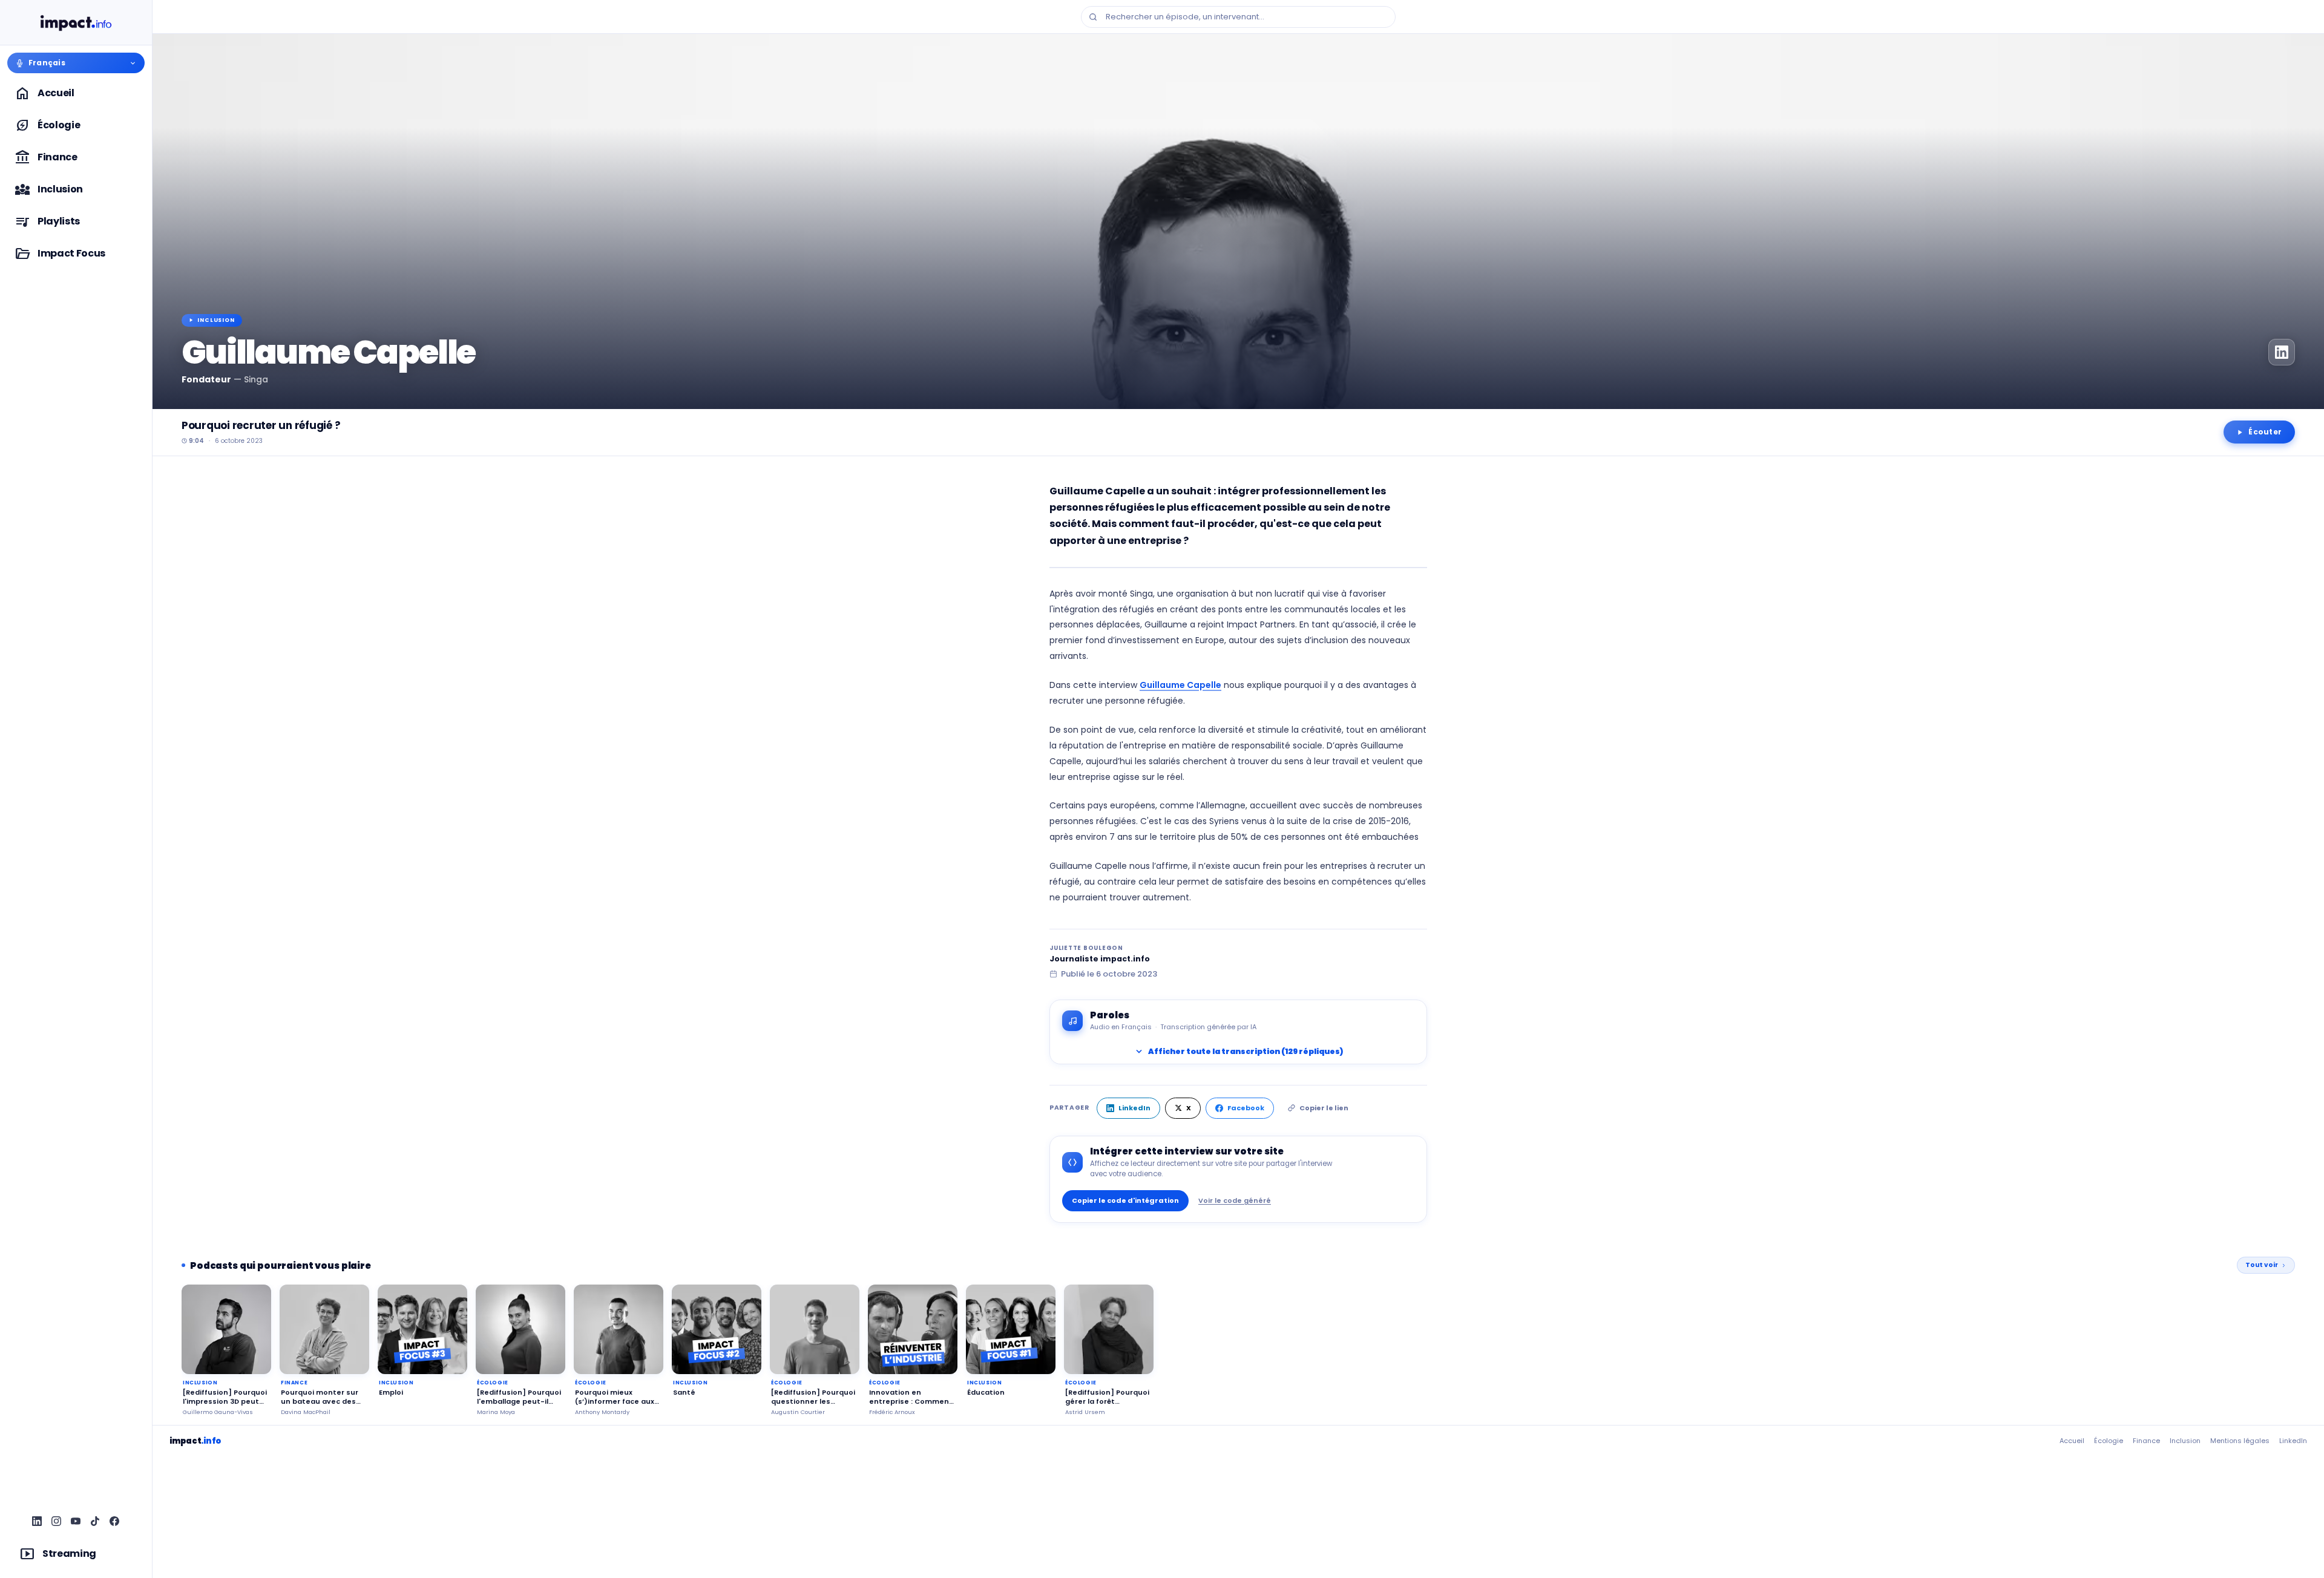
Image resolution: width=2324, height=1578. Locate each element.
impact (195, 1441)
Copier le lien (1324, 1108)
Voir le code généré (1235, 1200)
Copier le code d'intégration (1125, 1200)
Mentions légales (2240, 1441)
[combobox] (1238, 17)
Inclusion (2185, 1441)
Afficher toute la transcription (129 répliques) (1238, 1052)
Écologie (2109, 1441)
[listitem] (38, 1522)
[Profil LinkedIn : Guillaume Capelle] (2282, 352)
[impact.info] (76, 23)
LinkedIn (1134, 1108)
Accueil (2072, 1441)
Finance (2146, 1441)
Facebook (1246, 1108)
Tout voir (2262, 1265)
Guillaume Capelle (1180, 685)
